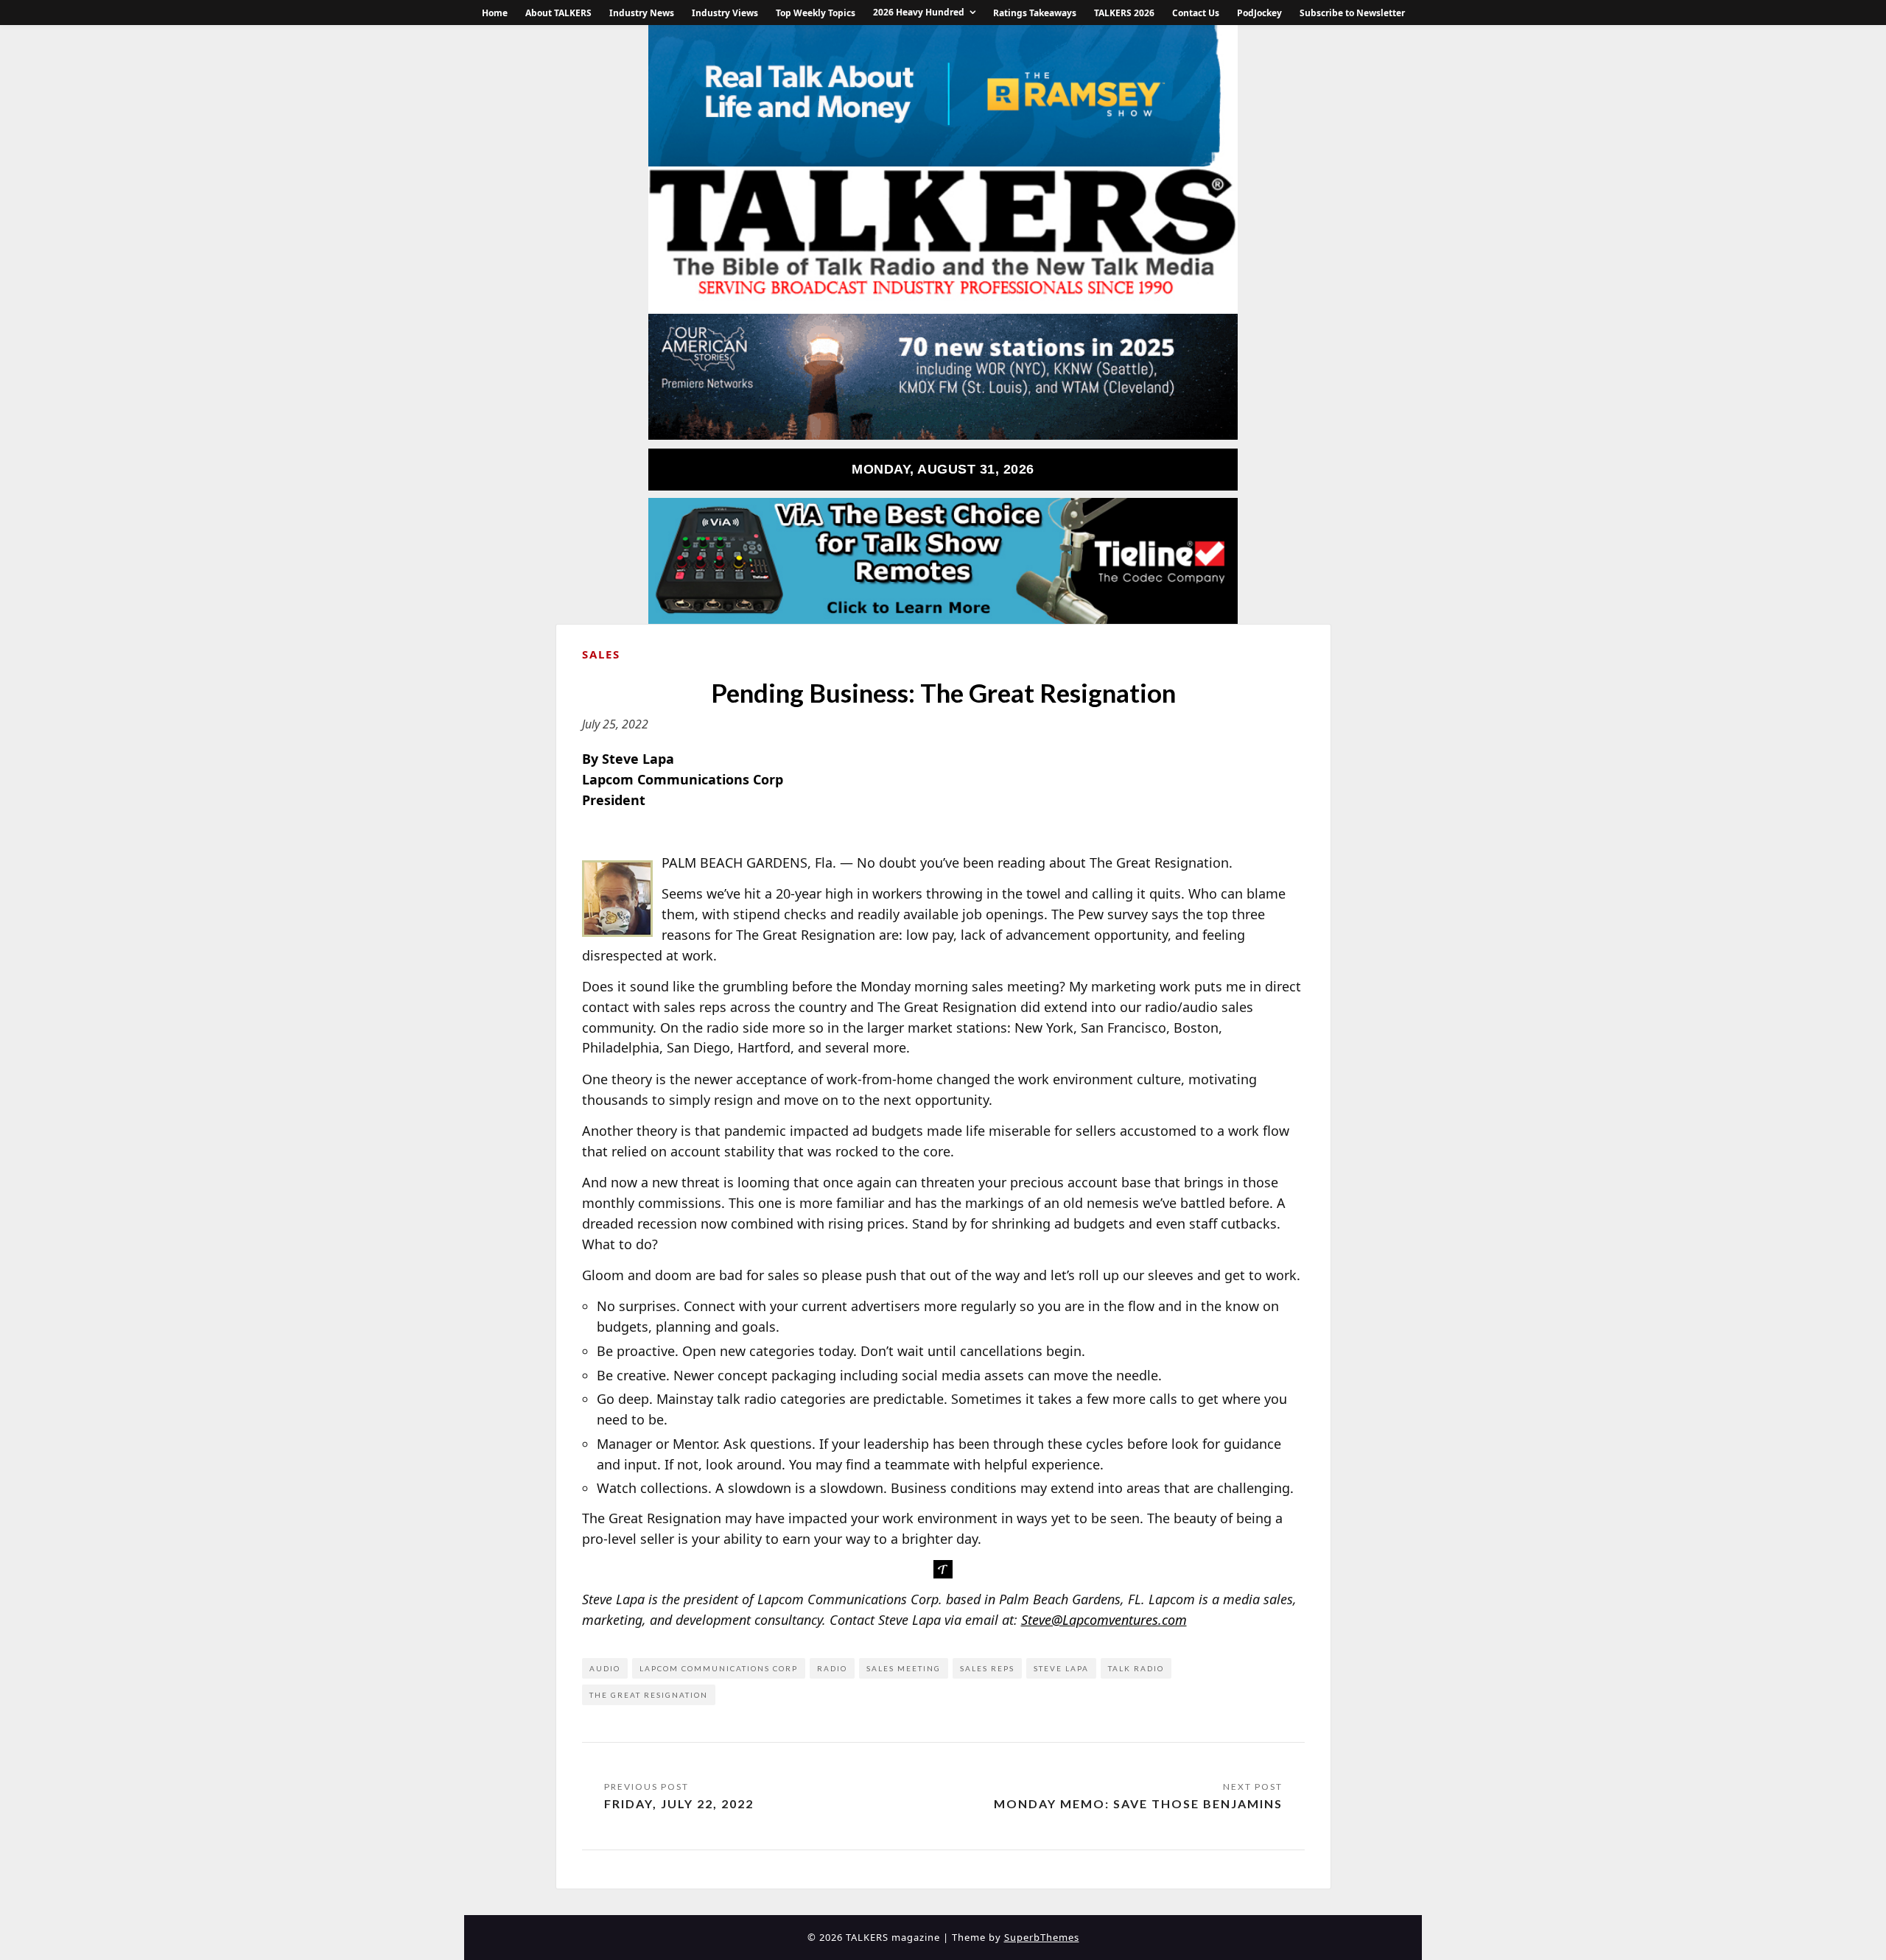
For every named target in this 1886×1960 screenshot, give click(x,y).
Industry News (642, 13)
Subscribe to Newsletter (1352, 13)
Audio (605, 1668)
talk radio (1136, 1668)
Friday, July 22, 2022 (679, 1803)
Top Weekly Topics (816, 13)
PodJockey (1259, 13)
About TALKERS (558, 13)
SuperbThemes (1042, 1937)
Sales (601, 654)
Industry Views (725, 13)
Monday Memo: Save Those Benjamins (1138, 1803)
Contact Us (1196, 13)
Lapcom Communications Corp (719, 1668)
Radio (832, 1668)
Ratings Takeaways (1035, 13)
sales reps (987, 1668)
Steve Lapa (1061, 1668)
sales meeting (904, 1668)
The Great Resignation (649, 1695)
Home (495, 13)
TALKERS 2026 (1124, 13)
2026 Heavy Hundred (919, 12)
